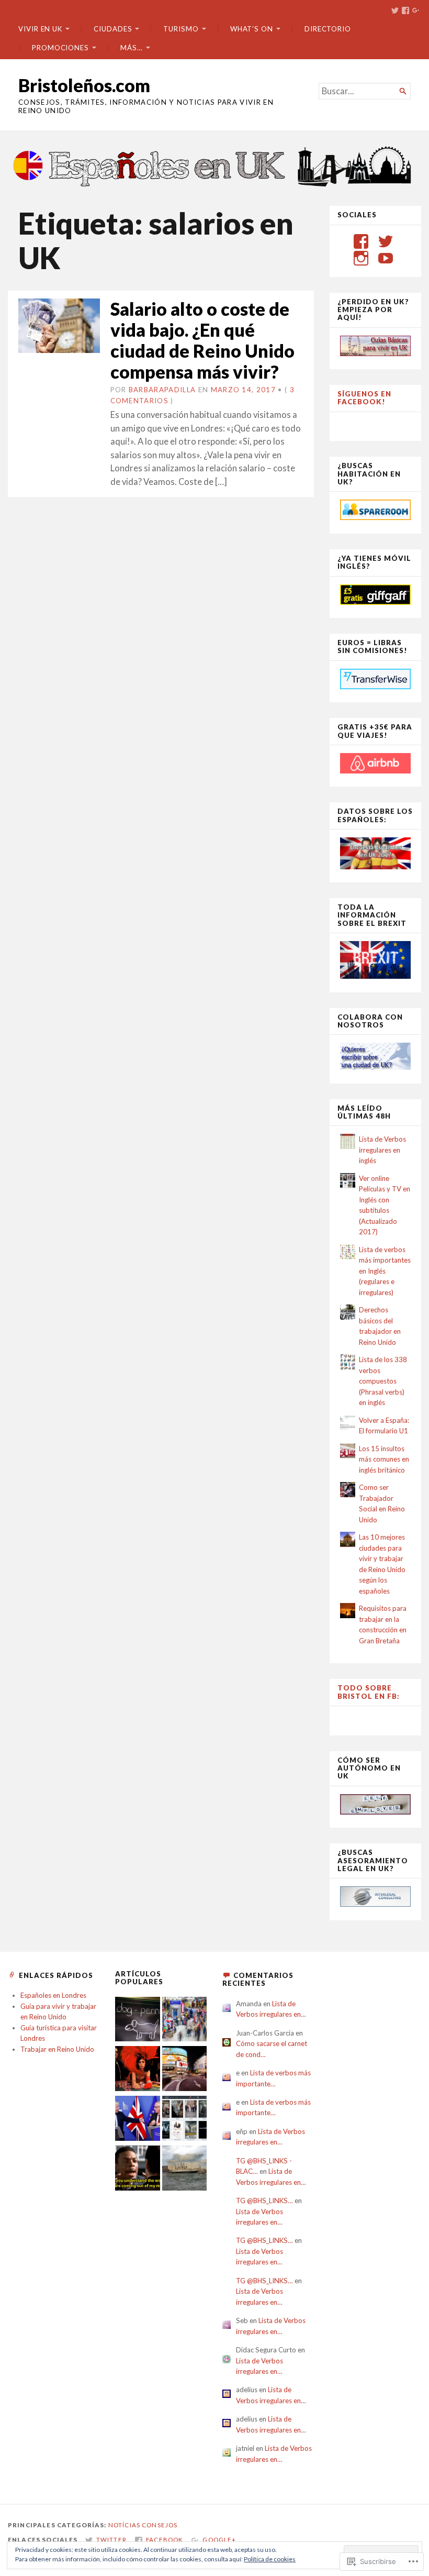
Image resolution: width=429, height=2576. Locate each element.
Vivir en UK (40, 29)
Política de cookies (270, 2559)
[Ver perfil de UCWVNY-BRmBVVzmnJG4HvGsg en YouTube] (386, 258)
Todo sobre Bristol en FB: (369, 1692)
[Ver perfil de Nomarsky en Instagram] (361, 258)
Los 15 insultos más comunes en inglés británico (384, 1459)
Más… (132, 48)
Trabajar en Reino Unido (57, 2049)
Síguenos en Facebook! (364, 398)
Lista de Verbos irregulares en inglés (382, 1150)
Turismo (181, 29)
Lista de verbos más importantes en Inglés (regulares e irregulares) (385, 1271)
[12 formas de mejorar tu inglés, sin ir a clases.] (138, 2169)
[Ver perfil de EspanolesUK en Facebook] (361, 241)
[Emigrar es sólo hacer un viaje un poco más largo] (185, 2021)
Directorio (328, 29)
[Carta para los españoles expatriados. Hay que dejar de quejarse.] (138, 2021)
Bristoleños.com (84, 85)
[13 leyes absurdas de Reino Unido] (138, 2070)
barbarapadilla (162, 390)
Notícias (124, 2525)
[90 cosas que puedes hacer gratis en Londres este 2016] (185, 2070)
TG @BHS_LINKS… (264, 2201)
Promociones (60, 48)
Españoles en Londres (53, 1995)
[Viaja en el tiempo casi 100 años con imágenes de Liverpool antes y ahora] (185, 2169)
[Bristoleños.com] (214, 165)
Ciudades (113, 29)
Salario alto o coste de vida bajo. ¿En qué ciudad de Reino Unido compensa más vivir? (202, 340)
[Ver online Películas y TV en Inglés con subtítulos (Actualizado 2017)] (185, 2120)
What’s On (252, 29)
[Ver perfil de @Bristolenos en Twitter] (386, 241)
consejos (160, 2525)
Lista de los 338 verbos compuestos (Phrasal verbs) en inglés (383, 1381)
